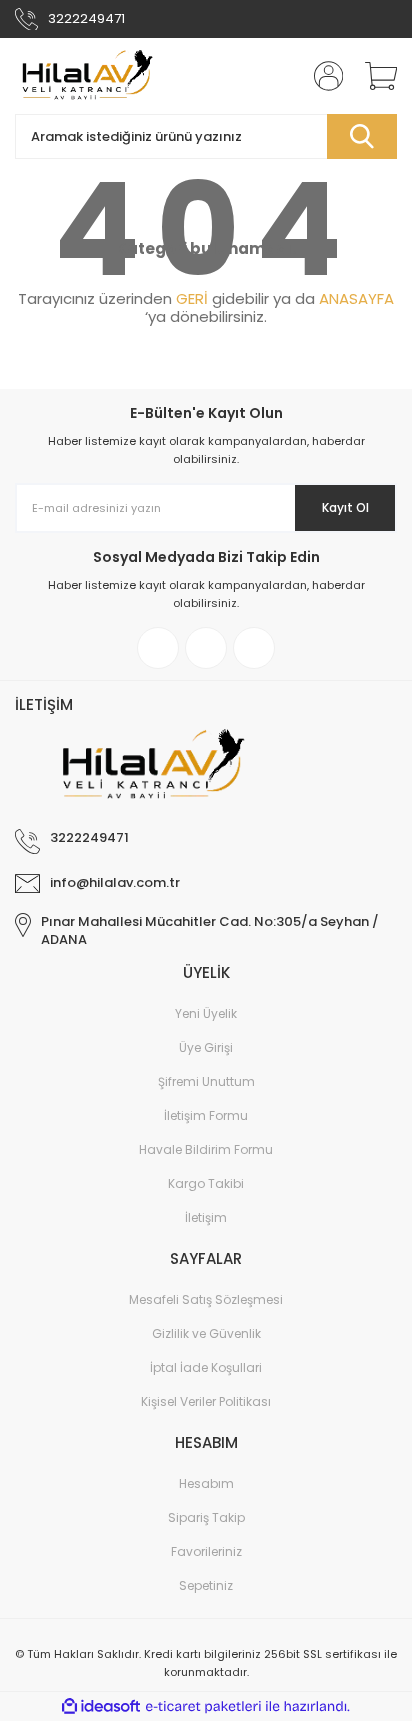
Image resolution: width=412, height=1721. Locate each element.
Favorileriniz (206, 1551)
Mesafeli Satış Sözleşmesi (206, 1299)
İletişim (206, 1217)
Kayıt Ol (345, 507)
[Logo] (85, 76)
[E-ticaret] (203, 1707)
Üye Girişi (206, 1047)
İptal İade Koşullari (206, 1367)
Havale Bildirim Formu (206, 1149)
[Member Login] (322, 76)
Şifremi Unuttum (206, 1081)
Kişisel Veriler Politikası (206, 1401)
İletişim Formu (206, 1115)
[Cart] (374, 76)
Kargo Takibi (206, 1183)
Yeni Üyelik (206, 1013)
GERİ (192, 298)
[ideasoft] (101, 1707)
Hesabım (206, 1483)
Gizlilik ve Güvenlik (206, 1333)
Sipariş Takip (206, 1517)
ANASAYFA (356, 298)
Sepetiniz (206, 1585)
